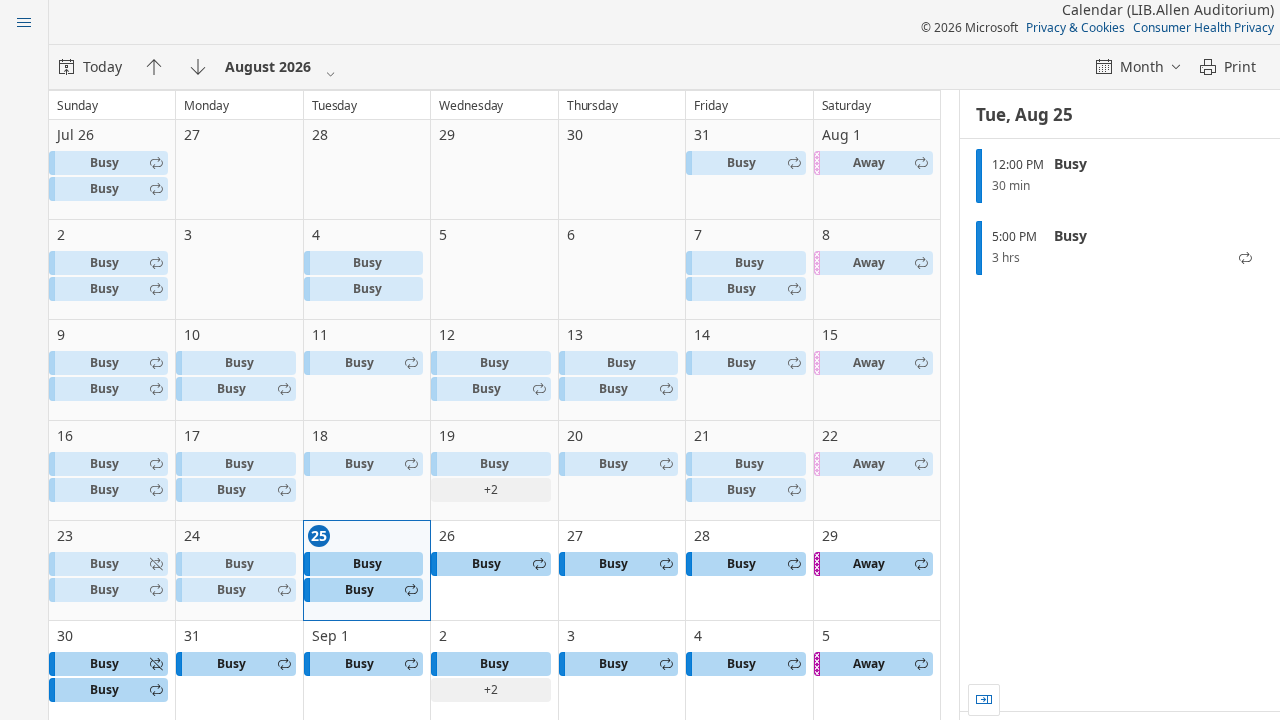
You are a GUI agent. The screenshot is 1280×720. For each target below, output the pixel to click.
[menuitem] (90, 67)
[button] (108, 163)
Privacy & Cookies (1075, 27)
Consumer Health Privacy (1203, 27)
